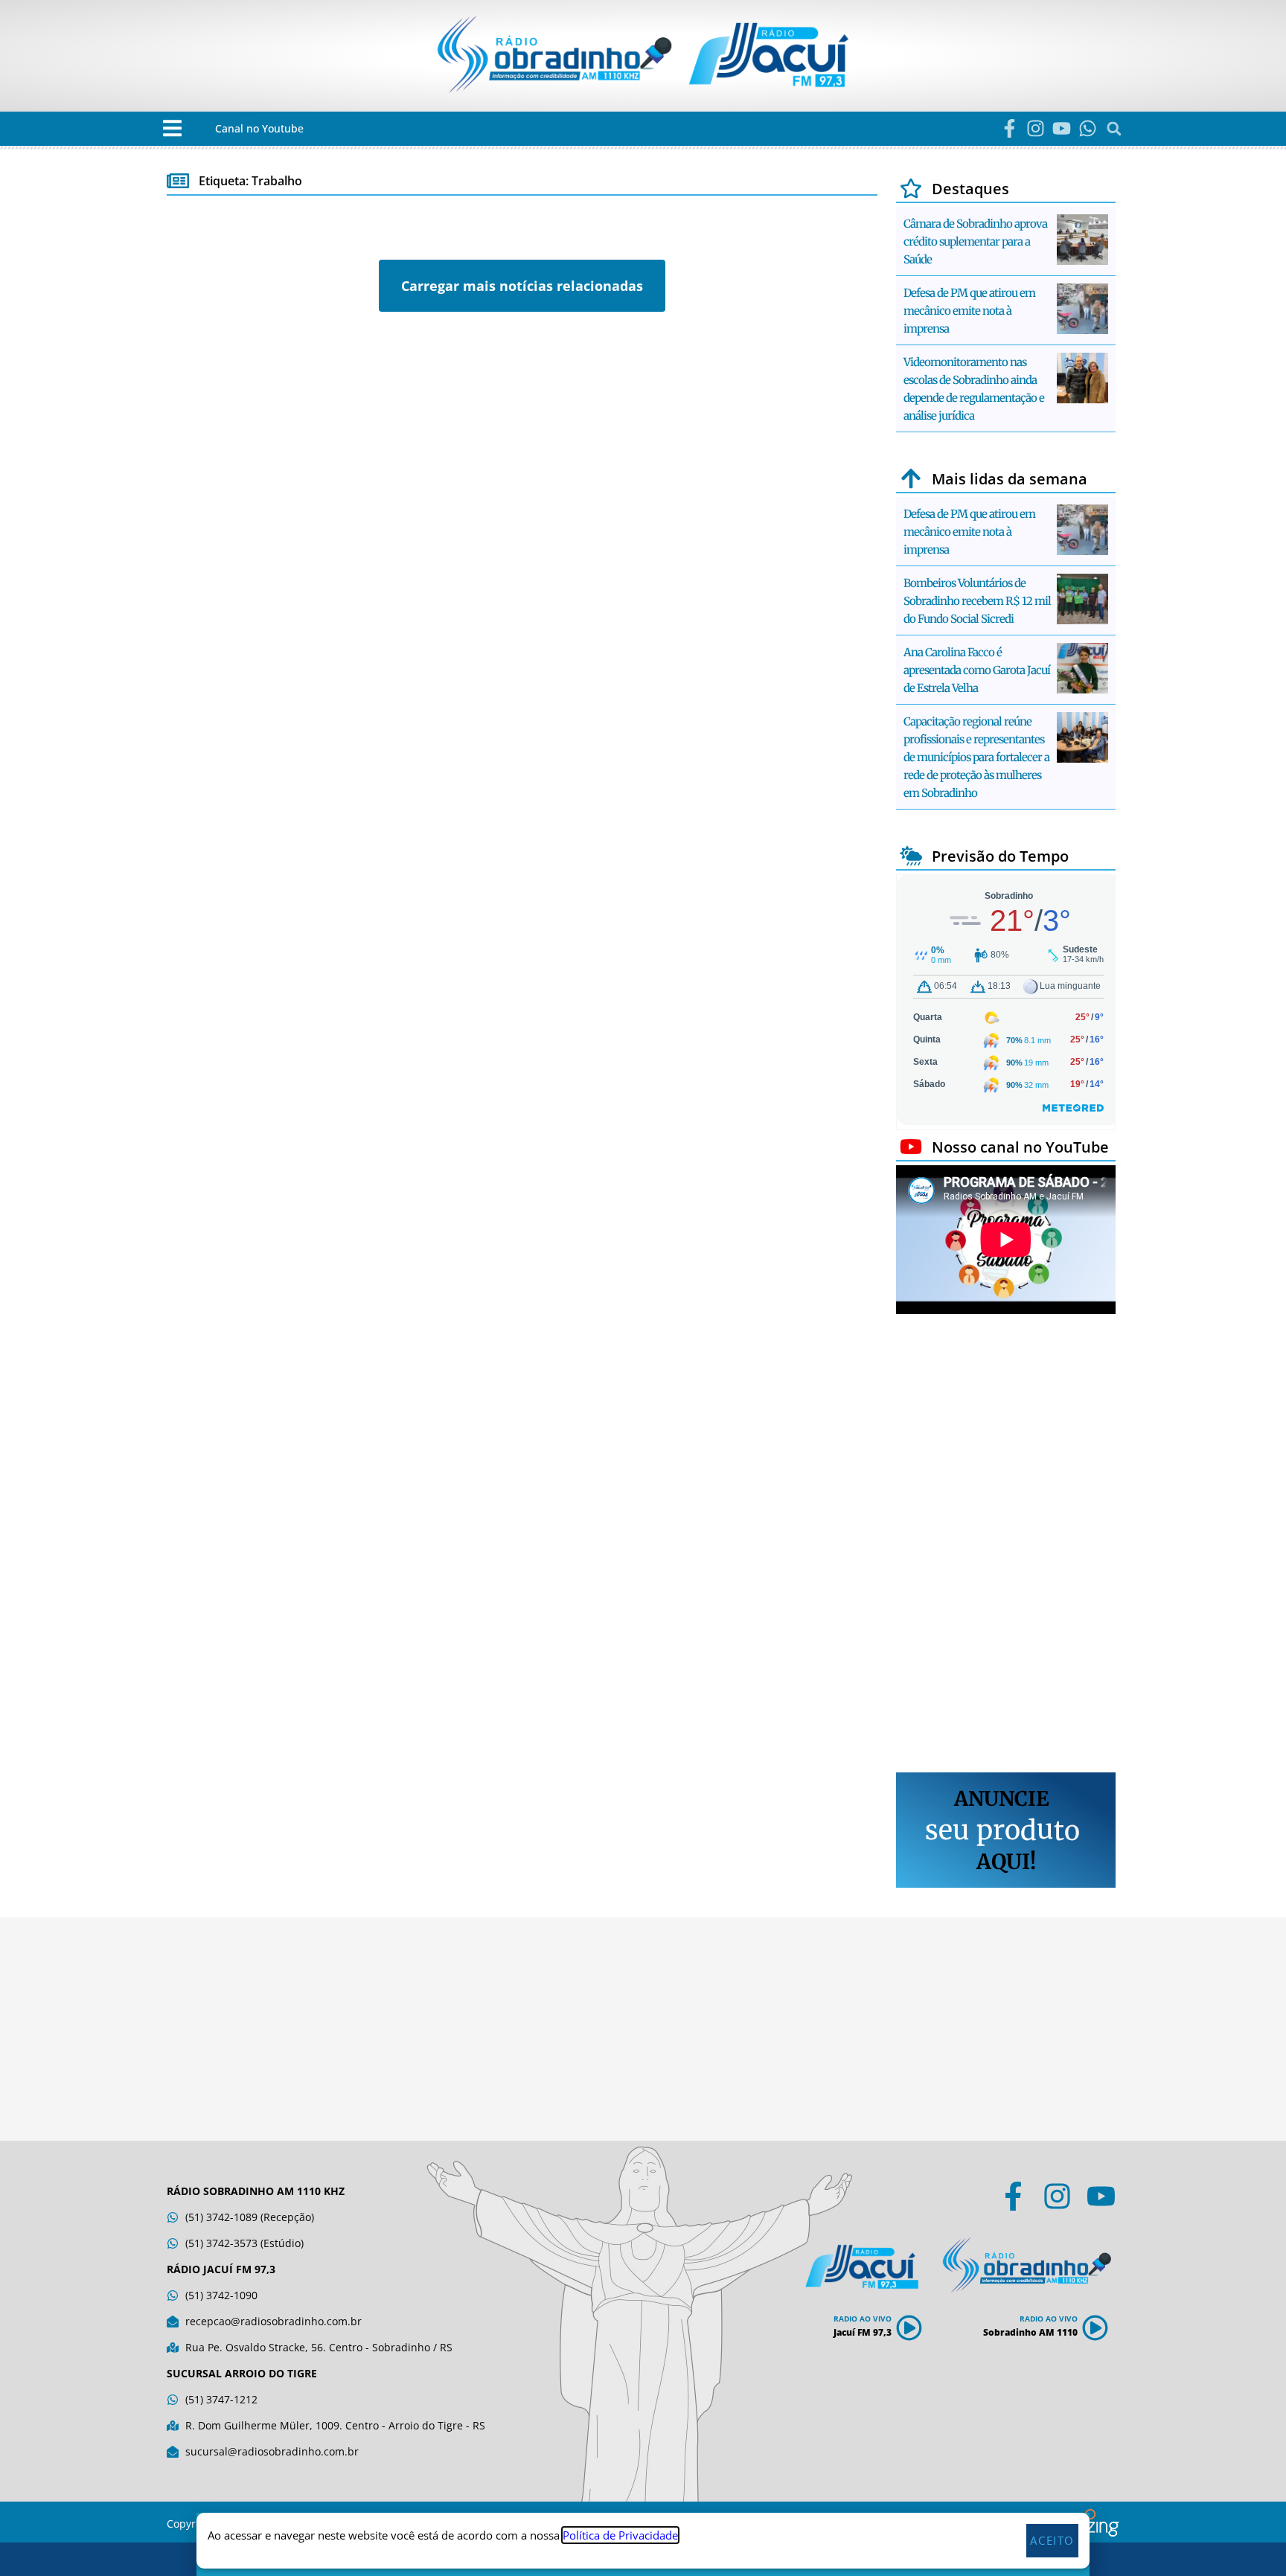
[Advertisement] (1006, 1545)
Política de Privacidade (620, 2535)
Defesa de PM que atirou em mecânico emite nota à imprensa (969, 311)
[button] (172, 128)
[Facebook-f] (1010, 128)
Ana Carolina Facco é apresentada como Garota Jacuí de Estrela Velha (977, 670)
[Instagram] (1036, 128)
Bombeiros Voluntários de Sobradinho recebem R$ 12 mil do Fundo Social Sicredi (977, 601)
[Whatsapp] (1088, 128)
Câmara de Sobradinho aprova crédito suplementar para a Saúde (975, 241)
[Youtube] (1062, 128)
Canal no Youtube (259, 128)
